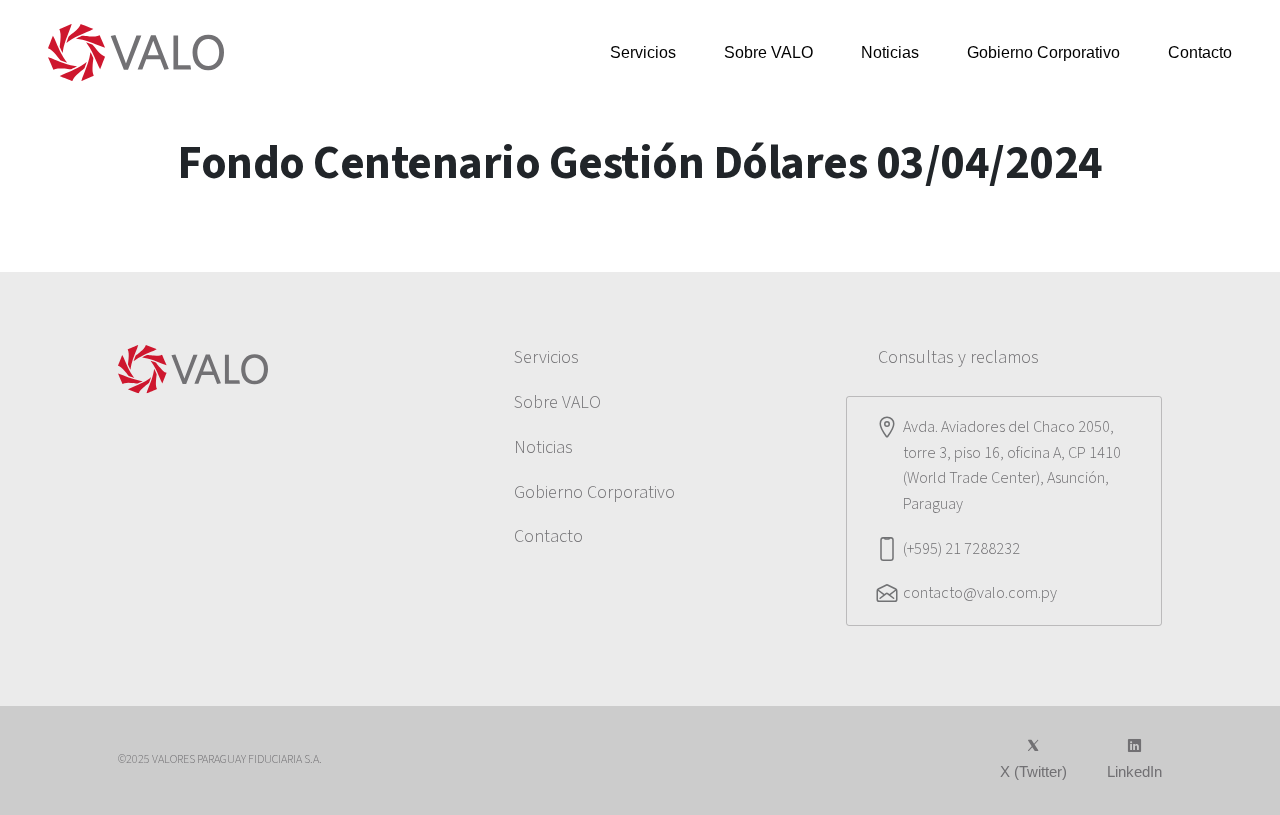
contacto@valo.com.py (980, 593)
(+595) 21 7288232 (961, 549)
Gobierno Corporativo (1043, 52)
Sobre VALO (768, 52)
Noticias (890, 52)
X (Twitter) (1033, 771)
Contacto (1200, 52)
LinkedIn (1134, 771)
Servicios (643, 52)
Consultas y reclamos (958, 357)
